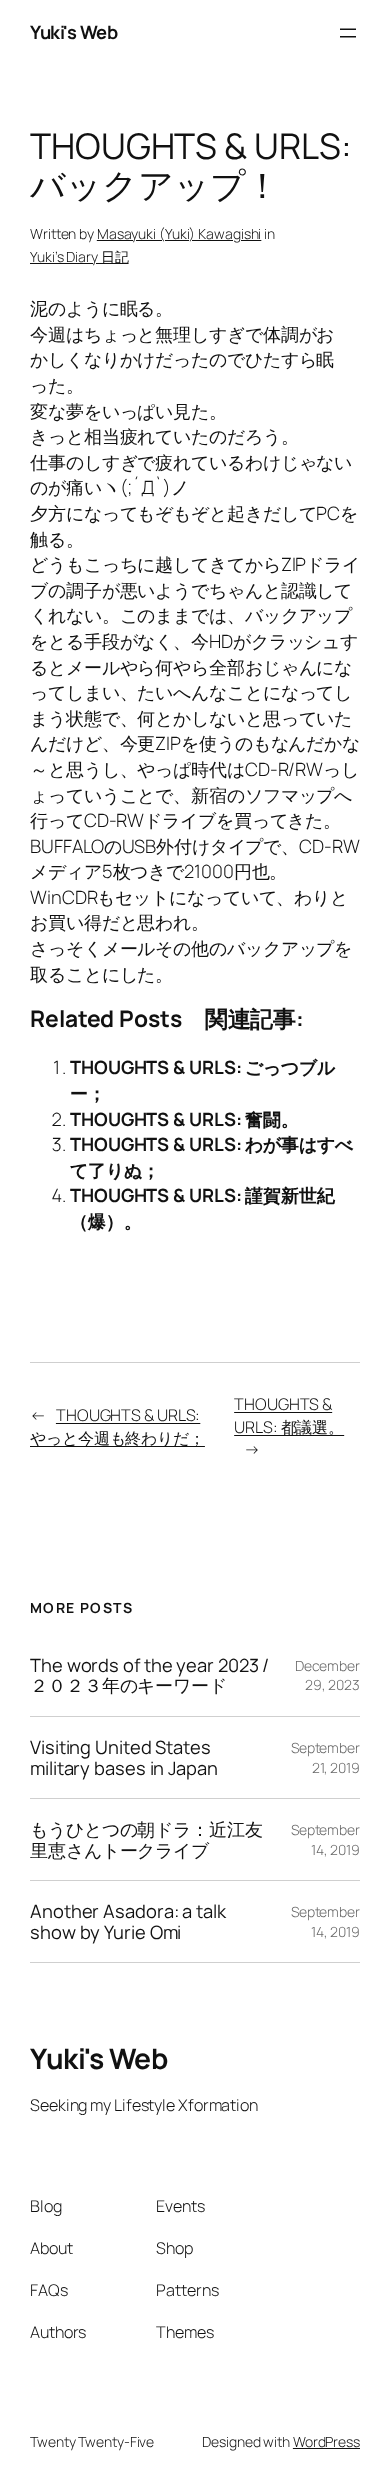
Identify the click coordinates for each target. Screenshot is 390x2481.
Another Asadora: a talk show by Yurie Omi (128, 1921)
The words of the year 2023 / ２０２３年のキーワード (149, 1675)
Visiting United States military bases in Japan (124, 1757)
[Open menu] (348, 33)
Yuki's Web (73, 32)
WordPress (326, 2441)
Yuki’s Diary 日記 (79, 256)
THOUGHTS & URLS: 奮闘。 (184, 1119)
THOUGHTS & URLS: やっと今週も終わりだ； (117, 1426)
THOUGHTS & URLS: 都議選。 (289, 1415)
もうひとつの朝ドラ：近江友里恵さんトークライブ (146, 1839)
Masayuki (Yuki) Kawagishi (179, 233)
